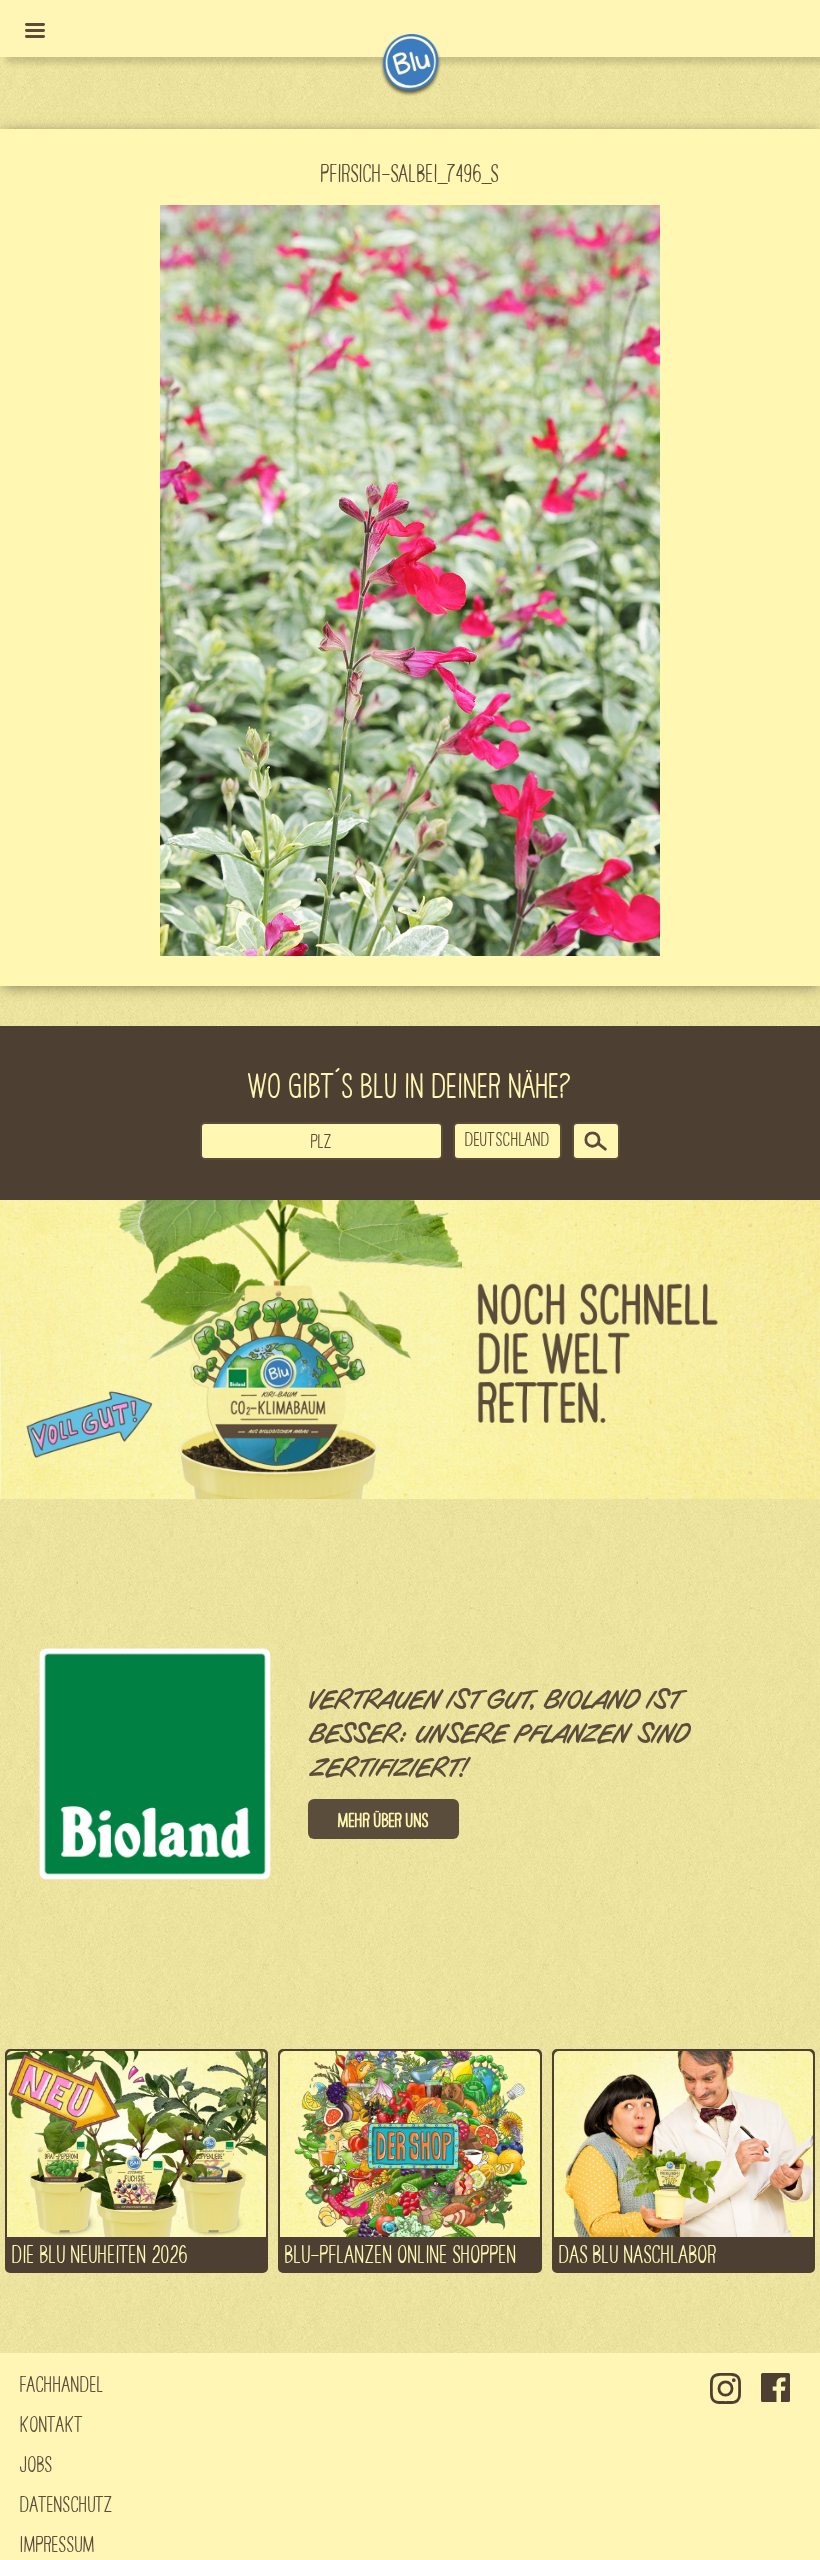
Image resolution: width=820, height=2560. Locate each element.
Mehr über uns (383, 1819)
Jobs (36, 2463)
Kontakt (51, 2423)
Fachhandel (62, 2383)
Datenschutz (66, 2503)
